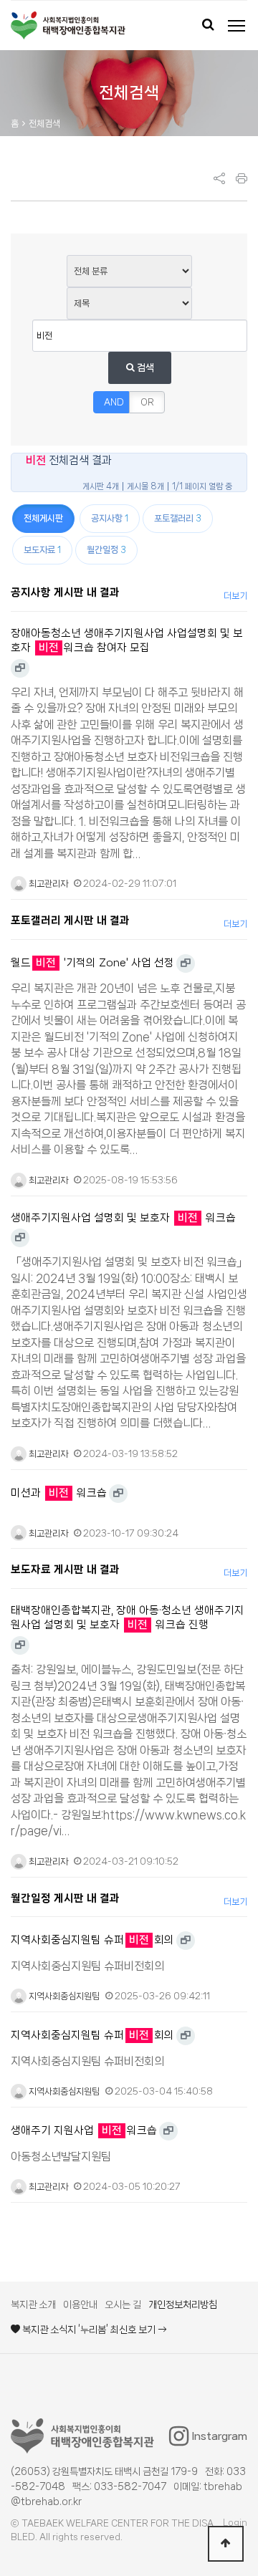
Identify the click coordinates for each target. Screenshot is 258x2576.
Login (235, 2523)
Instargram (220, 2436)
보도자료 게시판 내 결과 (65, 1570)
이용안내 (80, 2305)
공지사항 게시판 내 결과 (65, 592)
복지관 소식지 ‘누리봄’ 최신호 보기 (89, 2330)
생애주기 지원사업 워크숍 (84, 2130)
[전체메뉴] (236, 26)
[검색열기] (208, 26)
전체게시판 (43, 518)
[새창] (20, 668)
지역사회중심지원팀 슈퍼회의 (92, 1940)
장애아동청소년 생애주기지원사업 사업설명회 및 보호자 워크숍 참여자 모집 (127, 641)
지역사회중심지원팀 (63, 1996)
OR (147, 402)
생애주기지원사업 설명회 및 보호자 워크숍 (123, 1218)
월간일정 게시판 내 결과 (65, 1898)
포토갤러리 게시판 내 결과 (70, 921)
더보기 (235, 596)
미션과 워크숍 (59, 1493)
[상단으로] (226, 2544)
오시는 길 (123, 2305)
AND (114, 402)
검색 (144, 367)
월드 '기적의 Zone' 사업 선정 (92, 963)
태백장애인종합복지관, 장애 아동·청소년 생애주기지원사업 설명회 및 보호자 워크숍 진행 (128, 1618)
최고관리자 (47, 884)
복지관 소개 (33, 2305)
